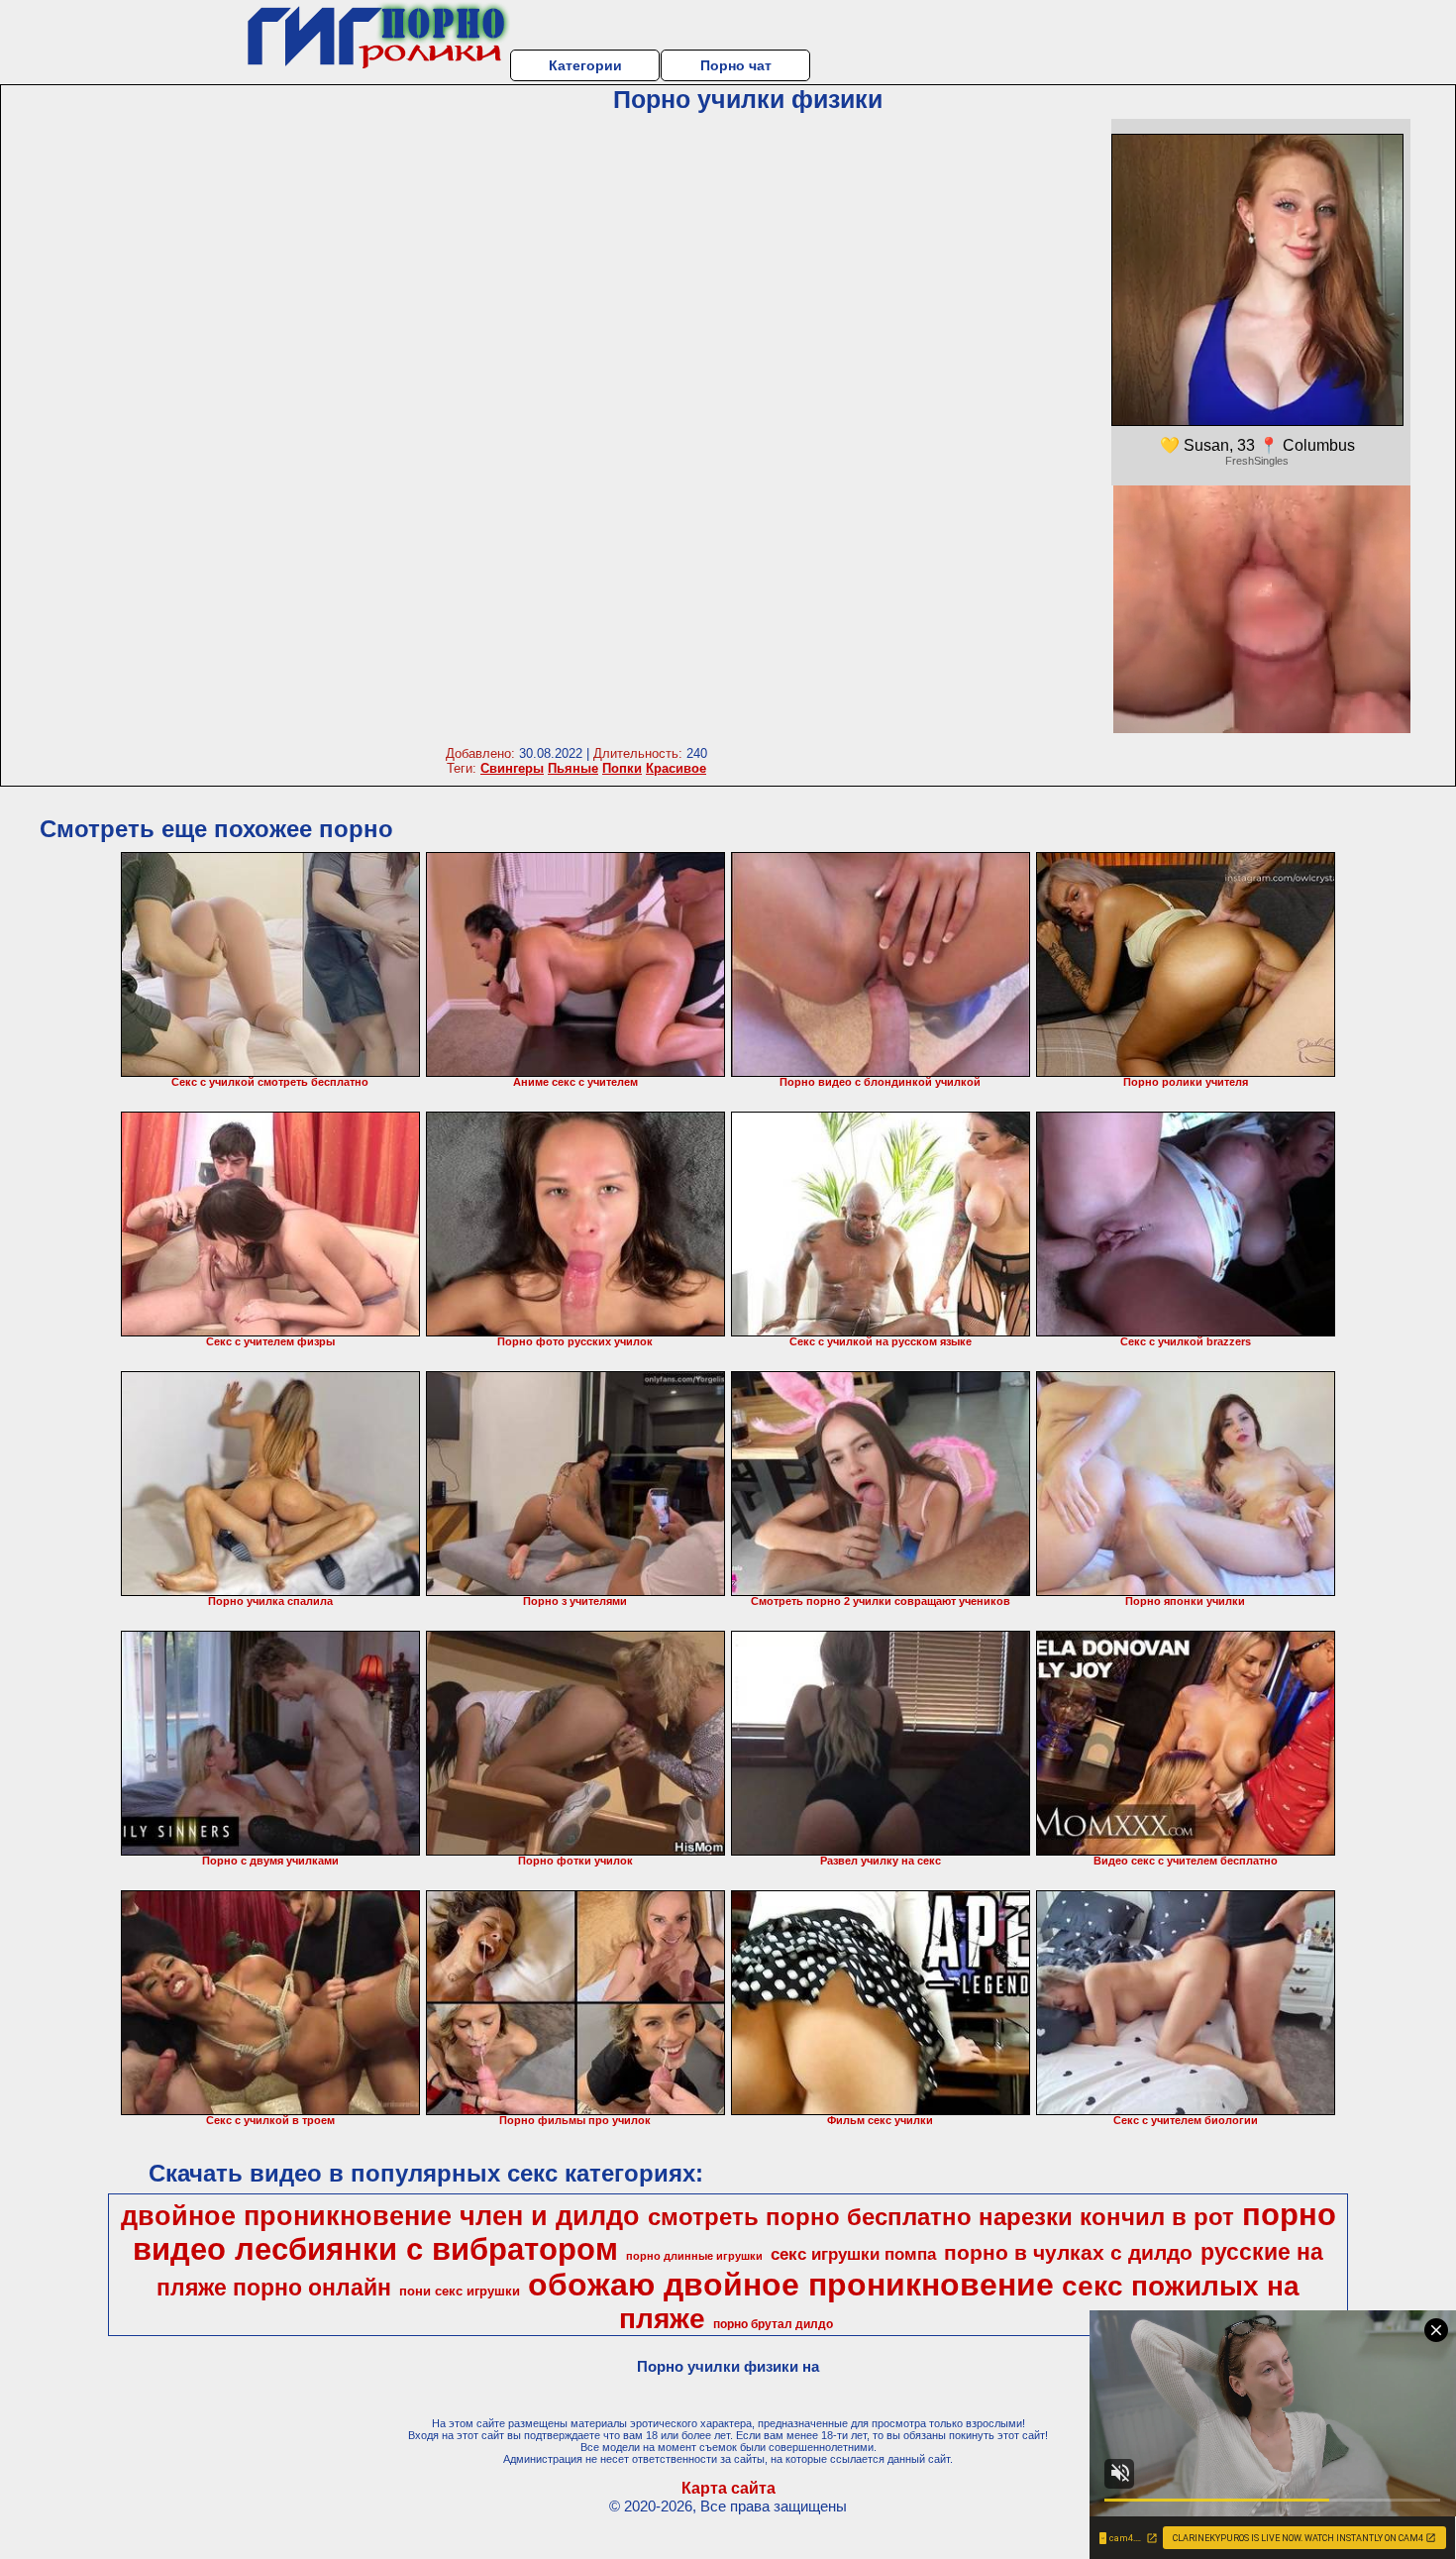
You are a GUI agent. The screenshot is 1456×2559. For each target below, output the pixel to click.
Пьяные (573, 768)
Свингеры (512, 768)
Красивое (676, 768)
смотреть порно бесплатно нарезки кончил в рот (941, 2217)
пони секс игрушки (460, 2291)
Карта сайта (728, 2488)
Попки (622, 768)
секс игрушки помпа (853, 2254)
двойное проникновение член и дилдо (380, 2216)
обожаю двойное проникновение (791, 2285)
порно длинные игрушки (694, 2256)
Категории (585, 65)
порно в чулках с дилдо (1068, 2253)
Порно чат (736, 65)
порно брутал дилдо (773, 2324)
